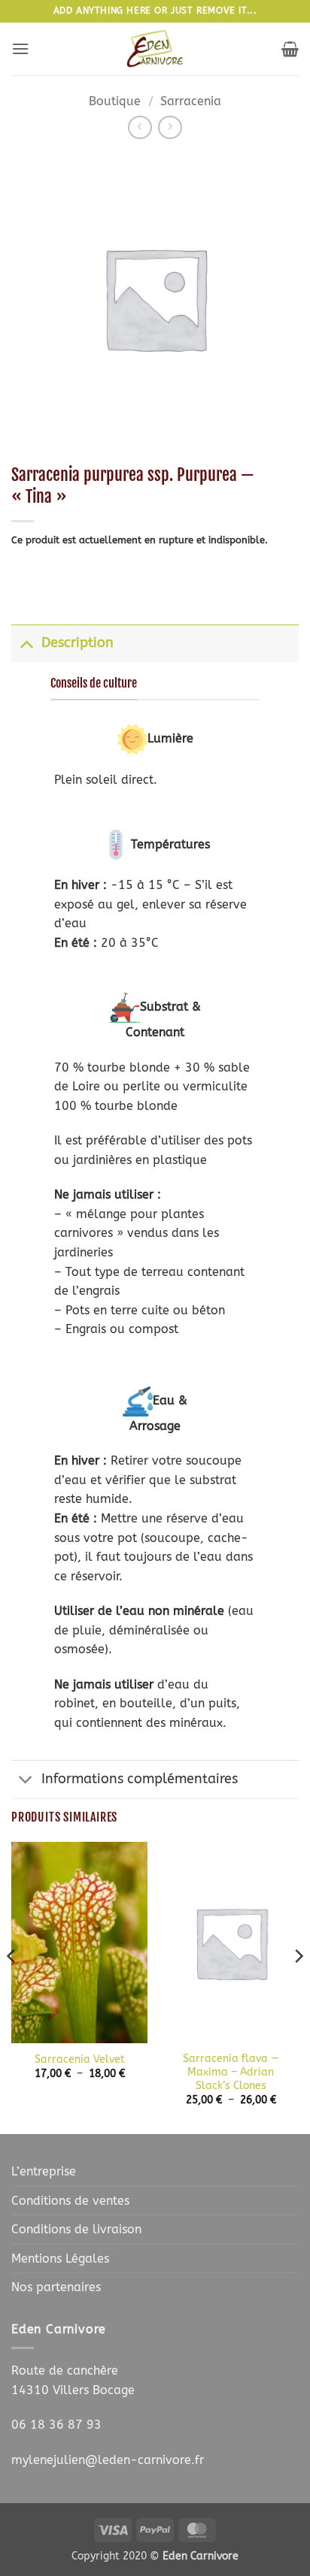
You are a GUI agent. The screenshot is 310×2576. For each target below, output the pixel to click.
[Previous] (12, 1986)
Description (77, 643)
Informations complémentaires (140, 1779)
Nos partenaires (56, 2287)
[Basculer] (26, 643)
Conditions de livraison (76, 2229)
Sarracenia (191, 101)
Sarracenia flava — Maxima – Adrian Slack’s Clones (231, 2072)
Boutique (115, 101)
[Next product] (140, 127)
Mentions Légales (60, 2259)
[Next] (298, 1986)
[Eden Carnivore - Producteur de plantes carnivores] (155, 49)
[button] (20, 48)
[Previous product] (170, 127)
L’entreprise (44, 2171)
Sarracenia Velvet (80, 2059)
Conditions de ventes (70, 2201)
